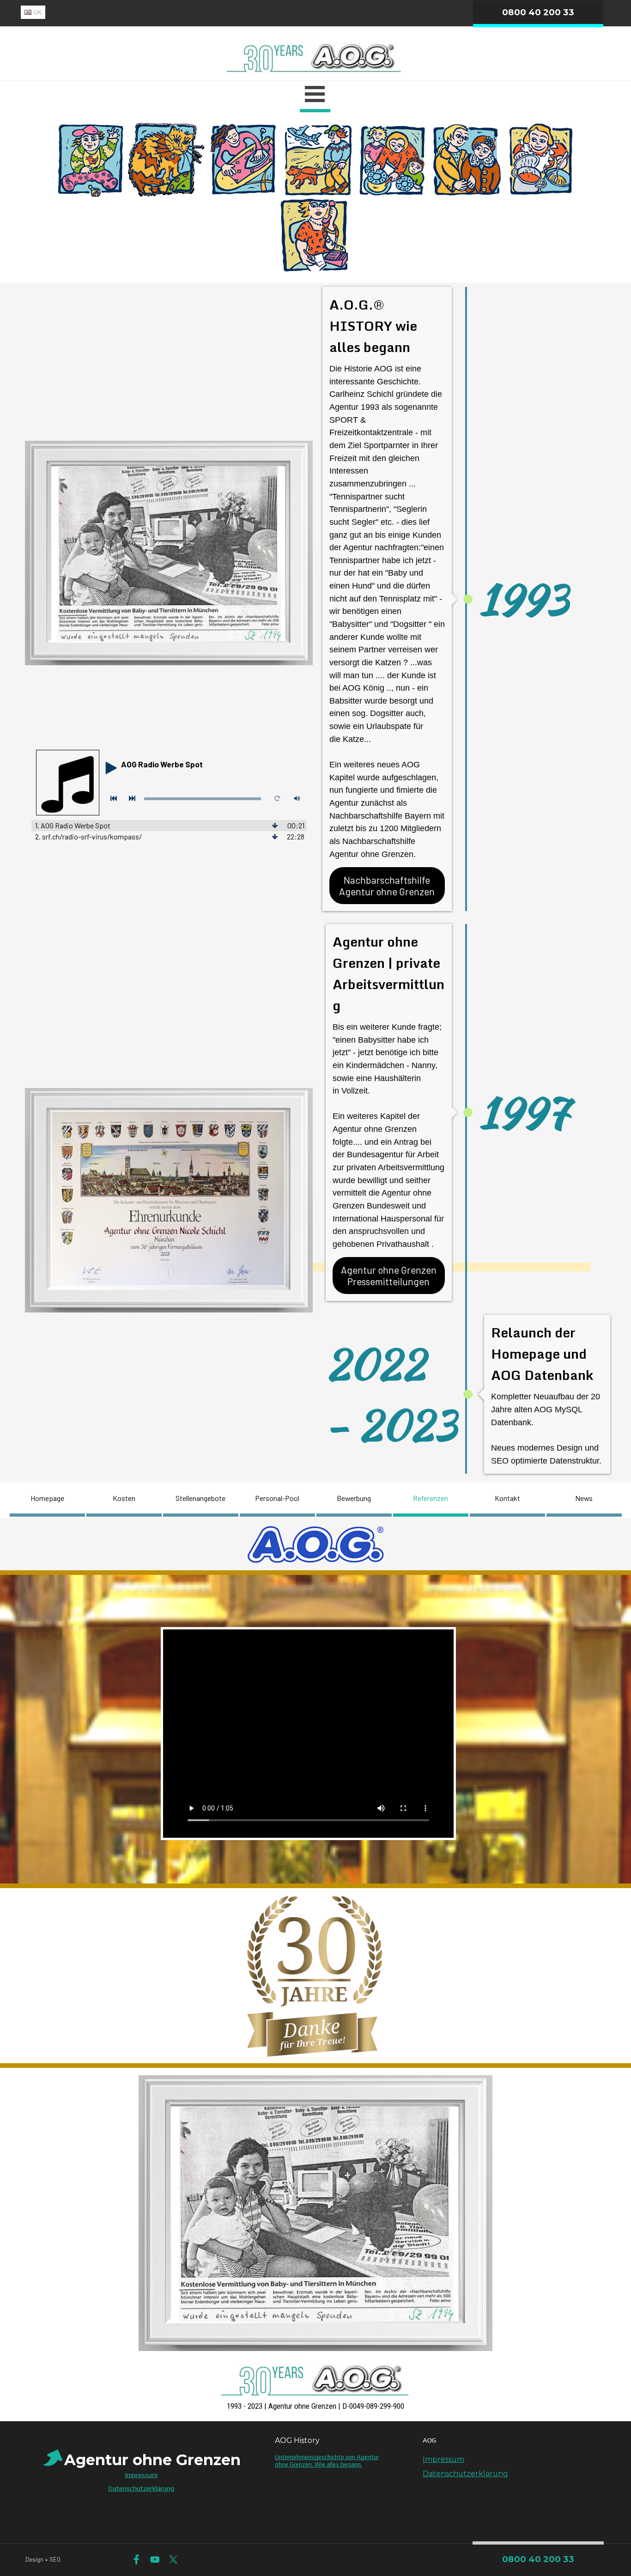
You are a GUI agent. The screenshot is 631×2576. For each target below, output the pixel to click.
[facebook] (137, 2560)
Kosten (124, 1498)
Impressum (443, 2459)
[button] (315, 2360)
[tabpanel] (217, 12)
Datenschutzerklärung (465, 2474)
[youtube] (155, 2560)
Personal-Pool (277, 1498)
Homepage (47, 1498)
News (584, 1498)
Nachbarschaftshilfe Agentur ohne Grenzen (387, 886)
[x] (173, 2560)
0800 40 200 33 (538, 12)
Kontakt (507, 1498)
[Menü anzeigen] (315, 95)
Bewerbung (354, 1498)
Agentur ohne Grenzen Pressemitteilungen (389, 1276)
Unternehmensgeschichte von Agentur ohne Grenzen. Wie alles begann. (327, 2461)
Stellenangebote (200, 1498)
